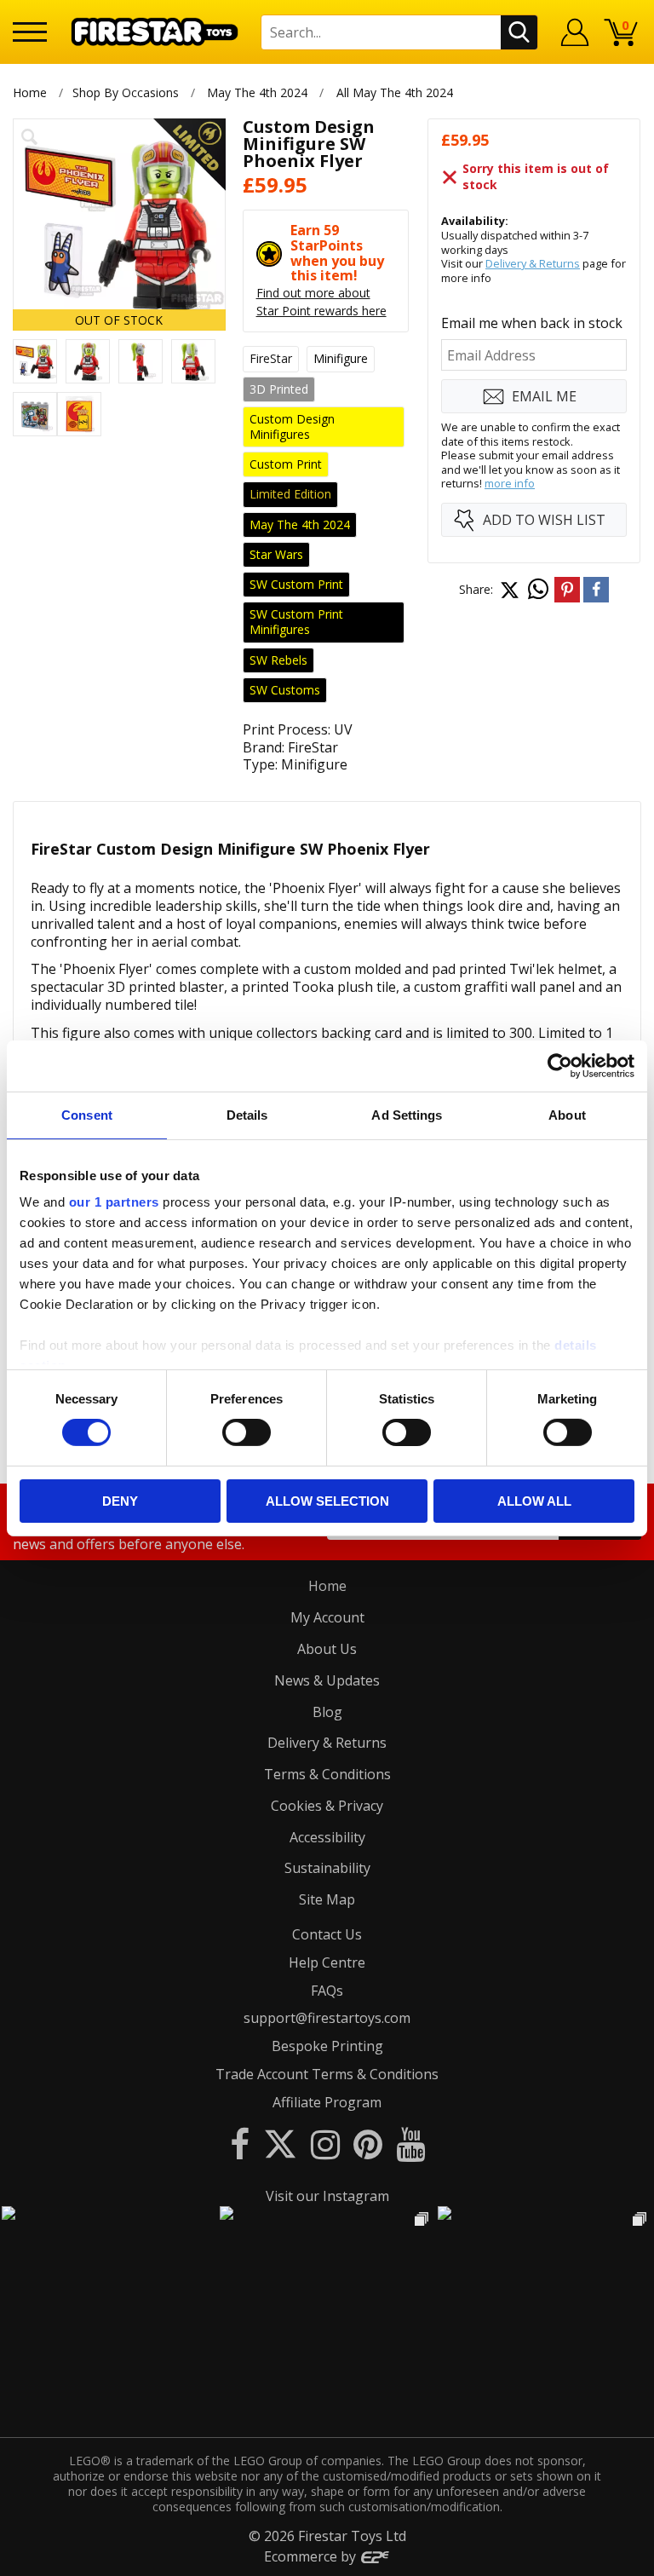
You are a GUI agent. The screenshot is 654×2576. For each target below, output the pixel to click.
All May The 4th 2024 (395, 92)
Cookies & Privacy (327, 1806)
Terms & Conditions (327, 1774)
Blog (327, 1712)
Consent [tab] (87, 1114)
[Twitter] (280, 2144)
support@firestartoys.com (327, 2018)
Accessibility (327, 1837)
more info (510, 483)
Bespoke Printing (327, 2046)
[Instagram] (325, 2144)
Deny (120, 1501)
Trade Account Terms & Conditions (327, 2074)
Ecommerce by (312, 2556)
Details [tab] (247, 1114)
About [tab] (567, 1114)
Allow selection (327, 1501)
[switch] (247, 1432)
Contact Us (327, 1934)
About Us (327, 1649)
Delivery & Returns (533, 263)
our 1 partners (114, 1202)
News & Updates (327, 1680)
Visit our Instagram (327, 2196)
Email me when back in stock (532, 323)
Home (30, 92)
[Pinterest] (368, 2144)
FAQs (327, 1991)
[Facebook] (240, 2144)
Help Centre (327, 1962)
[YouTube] (410, 2144)
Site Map (327, 1899)
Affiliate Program (327, 2102)
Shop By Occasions (126, 92)
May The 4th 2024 (257, 92)
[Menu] (30, 32)
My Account (327, 1617)
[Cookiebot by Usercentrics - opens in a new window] (560, 1065)
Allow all (534, 1501)
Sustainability (327, 1868)
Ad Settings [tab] (407, 1114)
